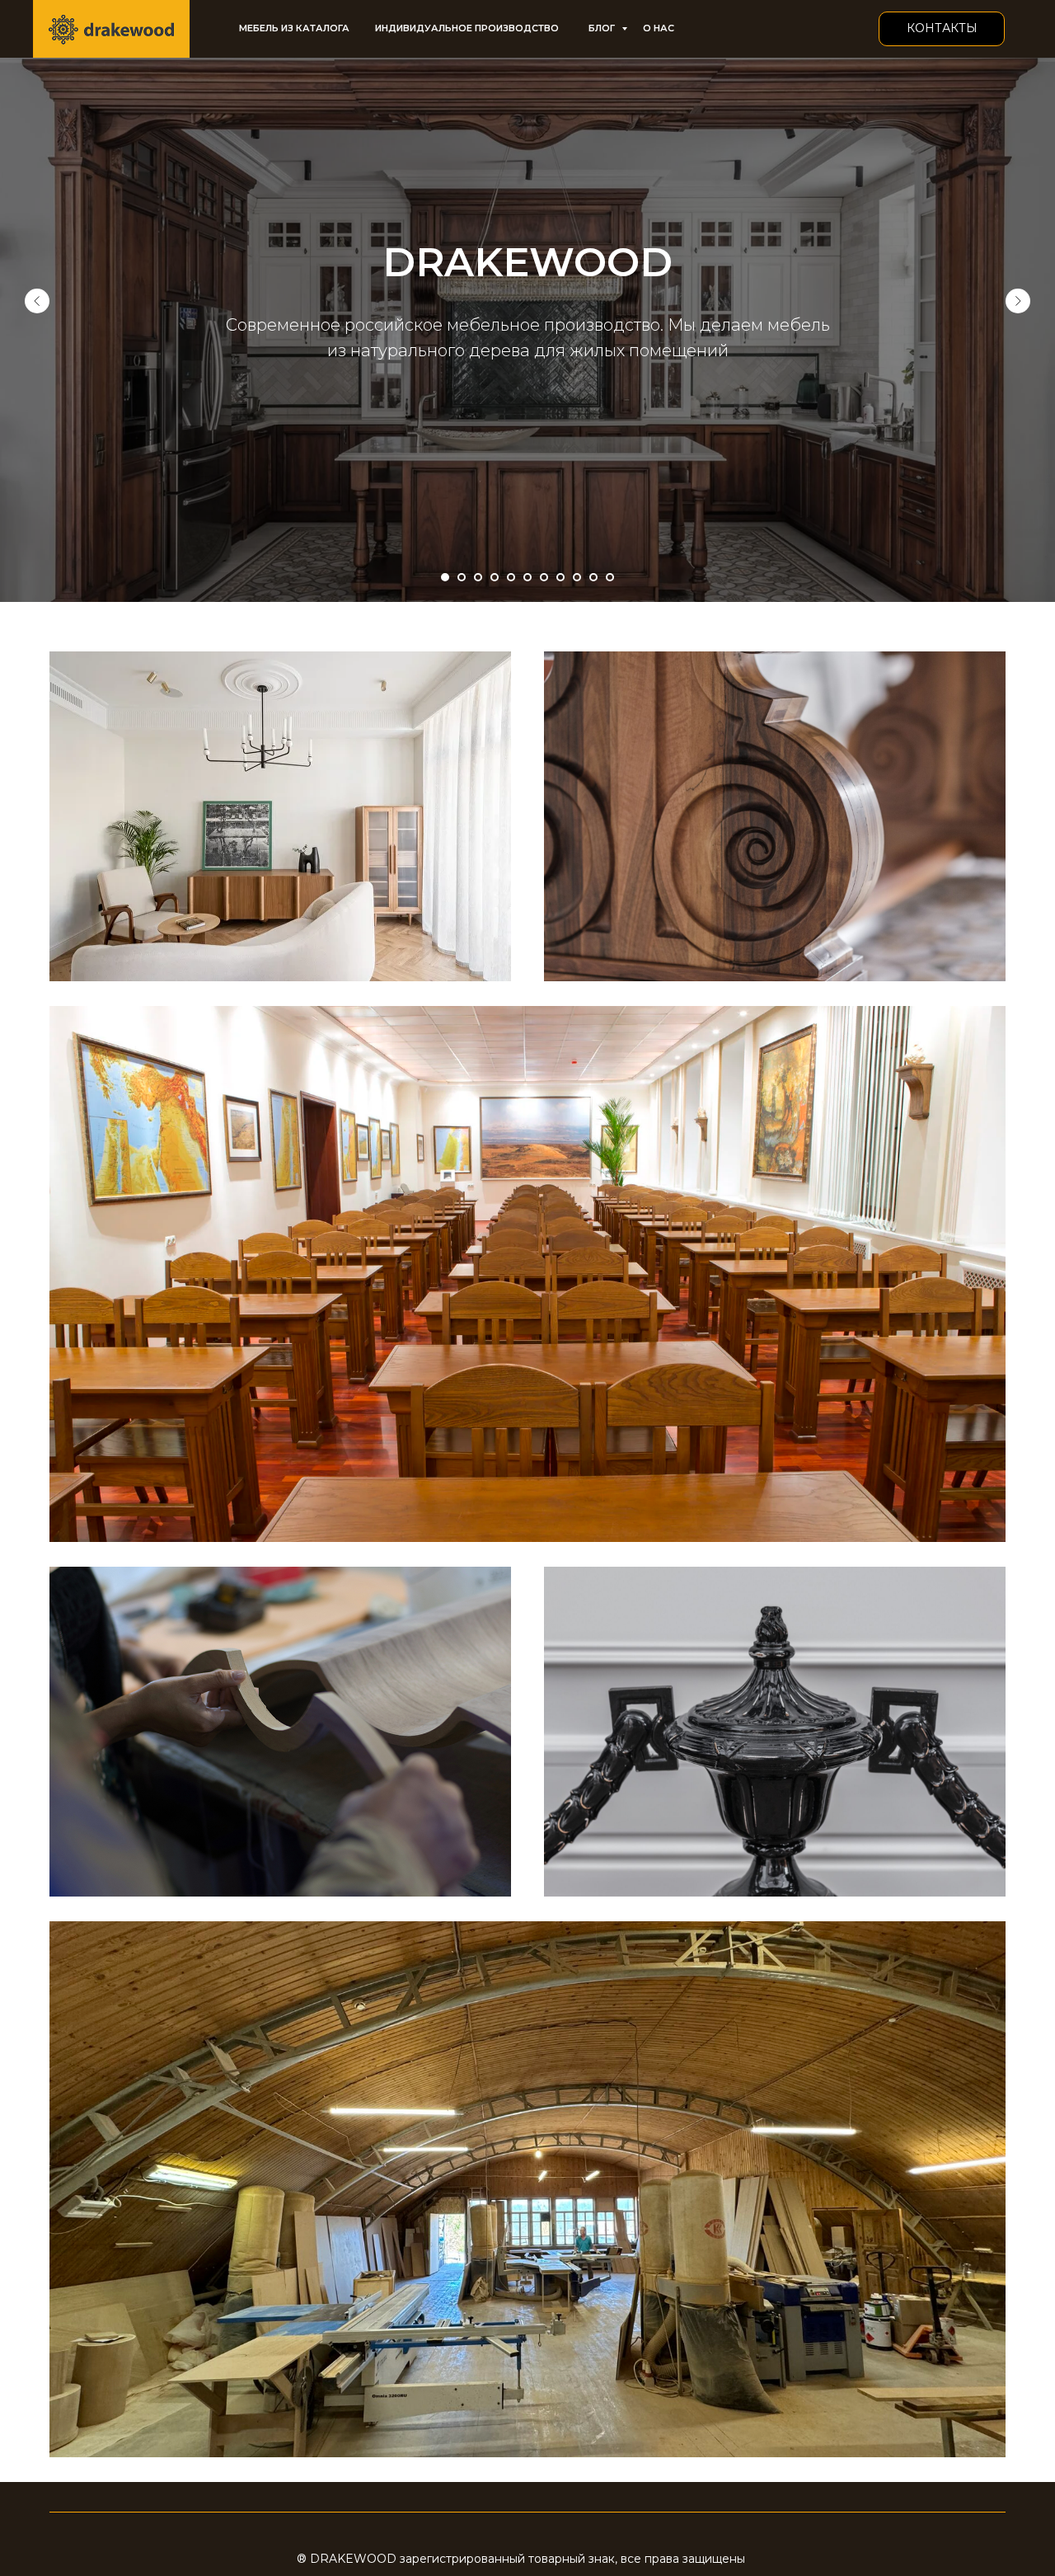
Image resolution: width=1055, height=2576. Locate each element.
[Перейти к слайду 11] (610, 577)
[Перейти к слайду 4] (495, 577)
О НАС (659, 28)
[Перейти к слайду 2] (462, 577)
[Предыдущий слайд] (37, 301)
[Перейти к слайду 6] (527, 577)
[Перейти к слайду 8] (560, 577)
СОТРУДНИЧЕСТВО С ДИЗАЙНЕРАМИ (280, 1735)
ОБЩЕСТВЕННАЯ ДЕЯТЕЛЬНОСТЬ (527, 1267)
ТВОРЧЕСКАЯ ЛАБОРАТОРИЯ (775, 1735)
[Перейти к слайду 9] (577, 577)
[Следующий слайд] (1018, 301)
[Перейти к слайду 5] (511, 577)
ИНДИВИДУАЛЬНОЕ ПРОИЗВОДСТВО (467, 28)
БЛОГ (603, 28)
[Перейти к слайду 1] (445, 577)
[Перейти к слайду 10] (593, 577)
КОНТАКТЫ (942, 28)
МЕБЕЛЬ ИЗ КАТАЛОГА (294, 28)
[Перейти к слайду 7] (544, 577)
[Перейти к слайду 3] (478, 577)
